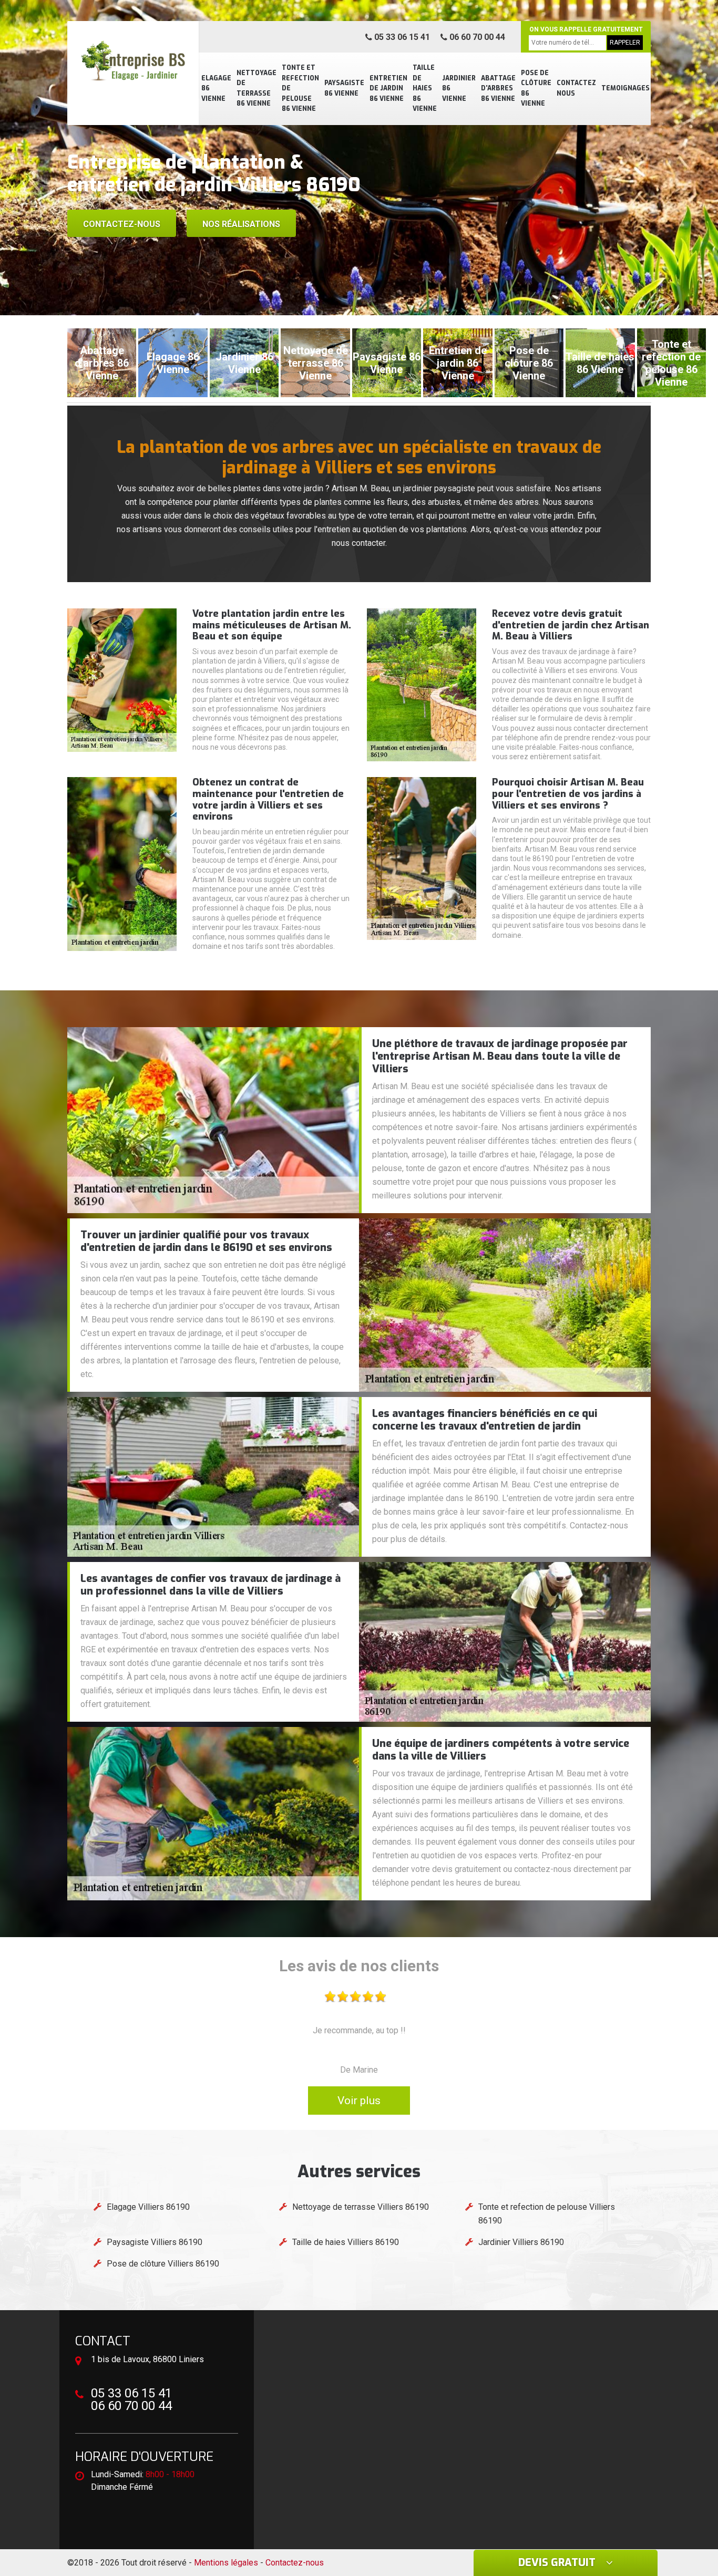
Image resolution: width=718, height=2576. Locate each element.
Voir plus (359, 2101)
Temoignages (625, 88)
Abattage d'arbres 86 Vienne (498, 89)
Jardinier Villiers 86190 (521, 2242)
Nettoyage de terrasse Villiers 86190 (361, 2207)
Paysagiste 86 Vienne (344, 88)
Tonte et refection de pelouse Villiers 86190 (547, 2214)
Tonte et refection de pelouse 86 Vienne (300, 88)
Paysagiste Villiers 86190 (155, 2242)
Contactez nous (576, 88)
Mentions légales (226, 2563)
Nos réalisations (241, 224)
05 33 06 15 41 (401, 37)
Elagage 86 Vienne (216, 89)
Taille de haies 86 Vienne (425, 88)
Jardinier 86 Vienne (459, 89)
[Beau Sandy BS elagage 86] (133, 60)
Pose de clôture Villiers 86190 (163, 2264)
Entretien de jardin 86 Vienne (388, 89)
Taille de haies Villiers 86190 (346, 2242)
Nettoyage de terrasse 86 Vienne (257, 89)
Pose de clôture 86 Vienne (536, 89)
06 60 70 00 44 (476, 37)
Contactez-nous (122, 224)
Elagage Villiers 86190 (148, 2207)
